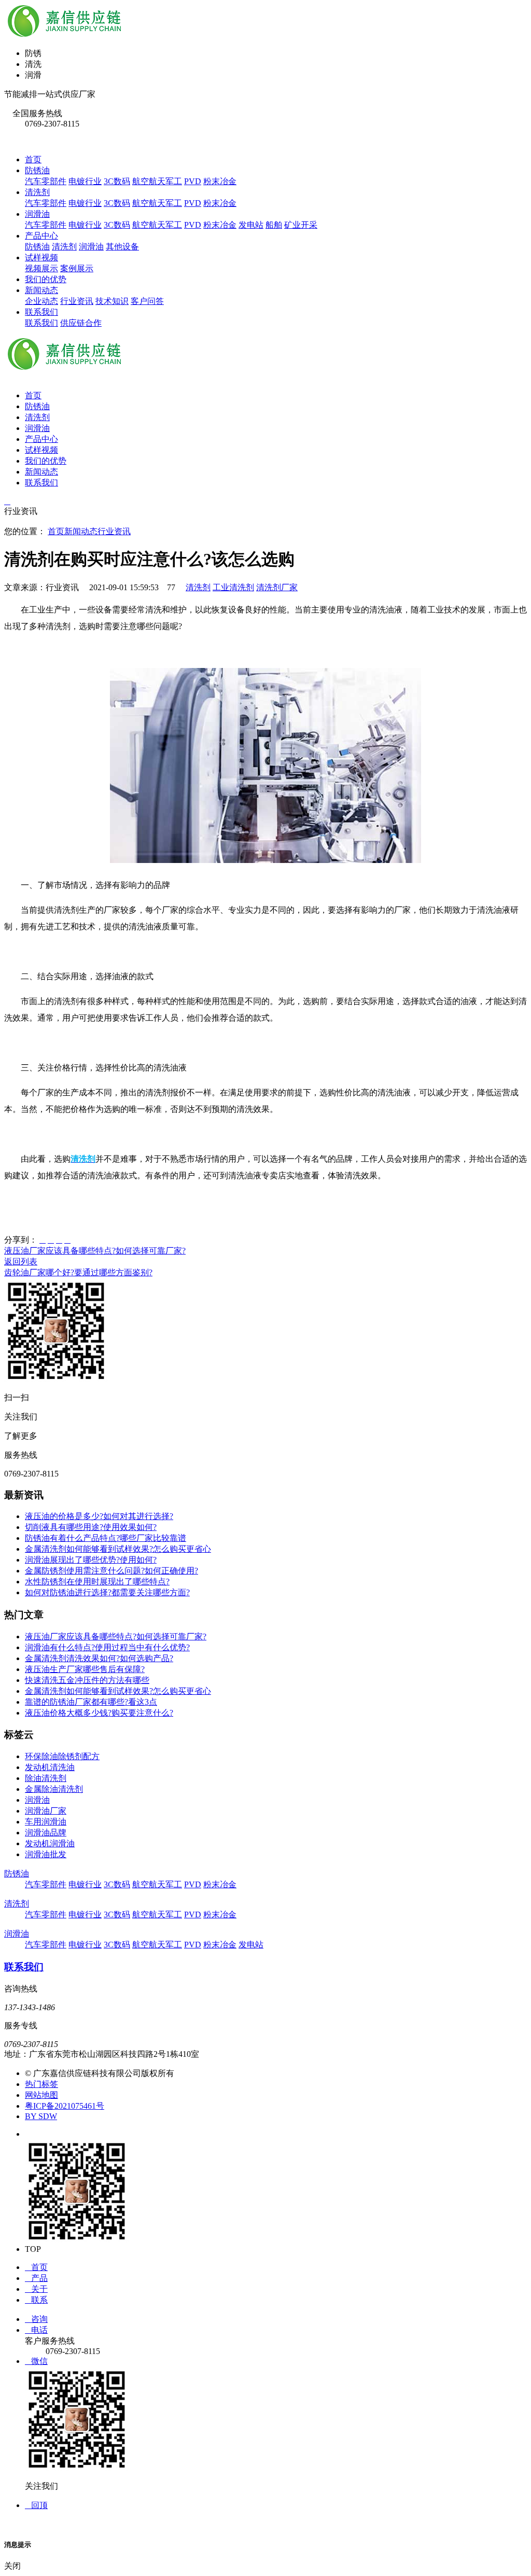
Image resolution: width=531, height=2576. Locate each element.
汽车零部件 (46, 181)
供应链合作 (81, 323)
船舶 (274, 225)
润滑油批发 (46, 1854)
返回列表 (21, 1262)
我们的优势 (46, 279)
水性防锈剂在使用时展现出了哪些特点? (97, 1582)
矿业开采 (301, 225)
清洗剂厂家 (277, 587)
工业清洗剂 (233, 587)
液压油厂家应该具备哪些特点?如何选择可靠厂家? (95, 1251)
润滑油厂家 (46, 1811)
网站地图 (41, 2095)
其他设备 (122, 247)
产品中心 (41, 236)
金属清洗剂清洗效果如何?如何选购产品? (99, 1658)
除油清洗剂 (46, 1778)
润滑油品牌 (46, 1833)
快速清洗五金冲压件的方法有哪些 (87, 1680)
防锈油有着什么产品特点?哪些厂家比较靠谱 (106, 1538)
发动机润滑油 (50, 1843)
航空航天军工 (157, 181)
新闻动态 (41, 290)
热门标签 (41, 2084)
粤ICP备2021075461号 (65, 2106)
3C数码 (117, 181)
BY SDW (41, 2116)
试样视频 (41, 257)
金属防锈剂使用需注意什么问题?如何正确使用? (111, 1571)
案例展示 (77, 268)
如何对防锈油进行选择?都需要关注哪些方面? (107, 1592)
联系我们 (41, 312)
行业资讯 (77, 301)
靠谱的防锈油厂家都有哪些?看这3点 (91, 1702)
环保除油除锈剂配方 (62, 1756)
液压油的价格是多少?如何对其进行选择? (99, 1516)
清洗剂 (37, 192)
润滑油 (37, 214)
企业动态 (41, 301)
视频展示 (41, 268)
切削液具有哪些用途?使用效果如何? (91, 1527)
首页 (33, 159)
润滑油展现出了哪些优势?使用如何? (91, 1560)
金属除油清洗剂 (54, 1789)
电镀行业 (85, 181)
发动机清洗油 (50, 1767)
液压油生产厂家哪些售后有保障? (85, 1669)
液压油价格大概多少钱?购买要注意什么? (99, 1713)
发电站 (251, 225)
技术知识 (112, 301)
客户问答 (147, 301)
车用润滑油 (46, 1822)
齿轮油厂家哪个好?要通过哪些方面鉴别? (78, 1272)
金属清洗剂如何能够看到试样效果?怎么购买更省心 (118, 1549)
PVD (193, 181)
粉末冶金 (220, 181)
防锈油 (37, 170)
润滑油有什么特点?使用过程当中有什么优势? (107, 1647)
